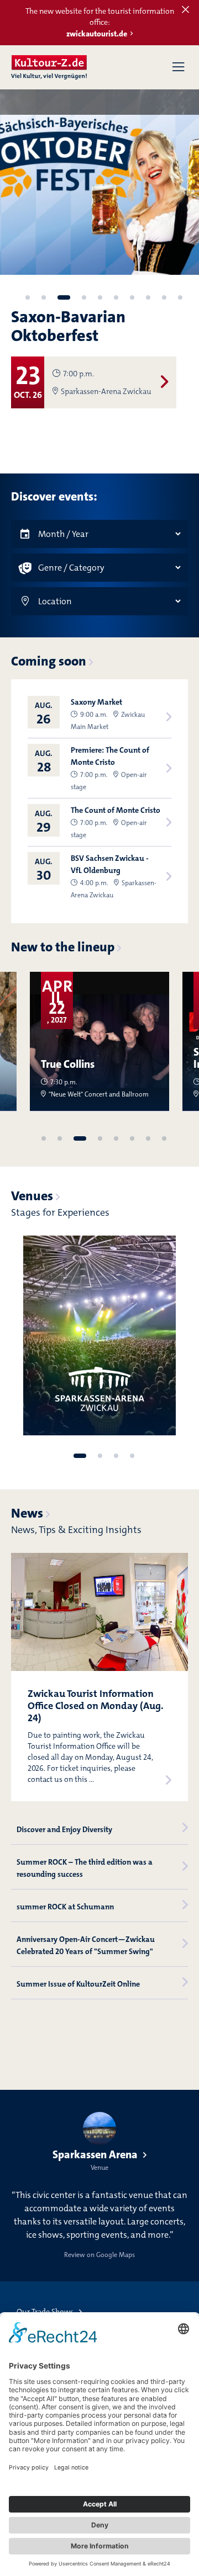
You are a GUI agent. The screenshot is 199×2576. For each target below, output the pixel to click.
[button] (178, 67)
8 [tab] (148, 297)
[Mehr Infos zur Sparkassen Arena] (99, 1335)
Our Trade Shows (45, 2312)
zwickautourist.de (97, 34)
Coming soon (49, 661)
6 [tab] (116, 297)
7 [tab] (132, 297)
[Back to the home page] (49, 67)
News (27, 1513)
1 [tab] (28, 297)
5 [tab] (100, 297)
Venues (32, 1196)
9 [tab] (164, 297)
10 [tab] (180, 297)
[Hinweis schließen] (185, 10)
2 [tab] (44, 297)
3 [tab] (64, 297)
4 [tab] (84, 297)
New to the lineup (63, 947)
